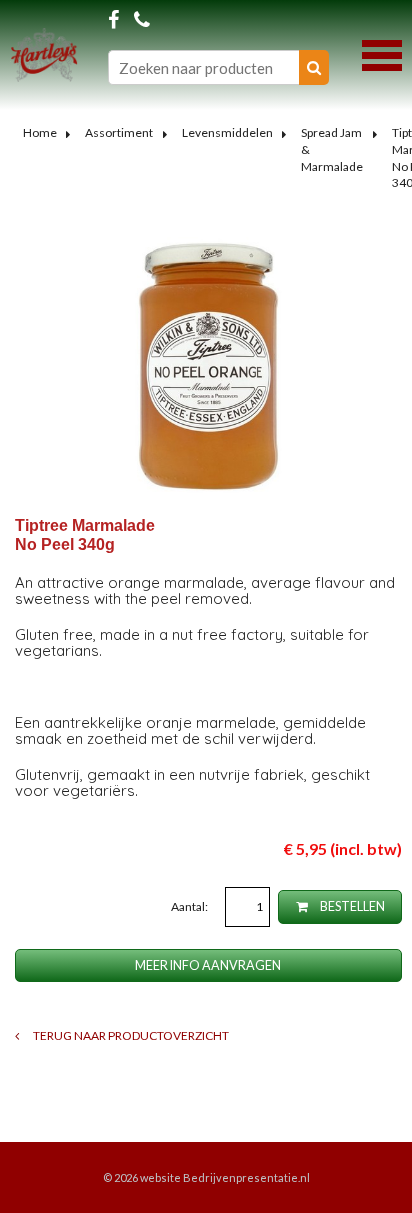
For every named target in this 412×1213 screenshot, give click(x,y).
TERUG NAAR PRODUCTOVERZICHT (130, 1035)
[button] (382, 53)
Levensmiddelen (227, 132)
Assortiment (119, 132)
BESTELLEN (351, 906)
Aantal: (190, 906)
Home (40, 132)
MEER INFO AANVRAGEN (208, 965)
